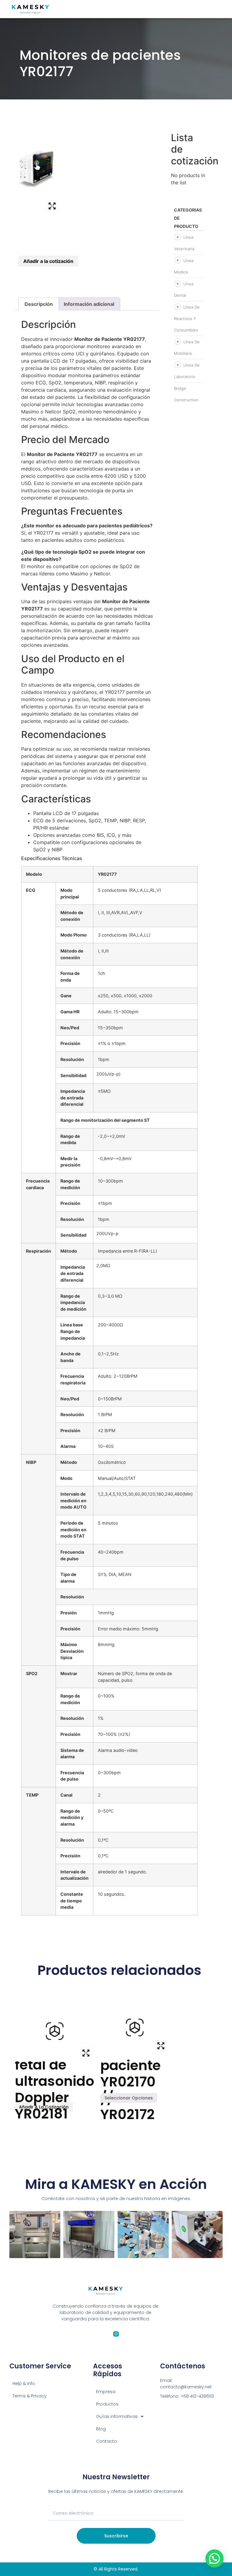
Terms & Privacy (29, 2396)
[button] (214, 2558)
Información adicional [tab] (89, 304)
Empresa (106, 2392)
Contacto (106, 2441)
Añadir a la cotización (48, 261)
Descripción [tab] (39, 304)
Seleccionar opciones (129, 2098)
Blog (101, 2429)
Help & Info (24, 2383)
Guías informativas (117, 2416)
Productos (107, 2404)
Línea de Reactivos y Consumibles (187, 319)
